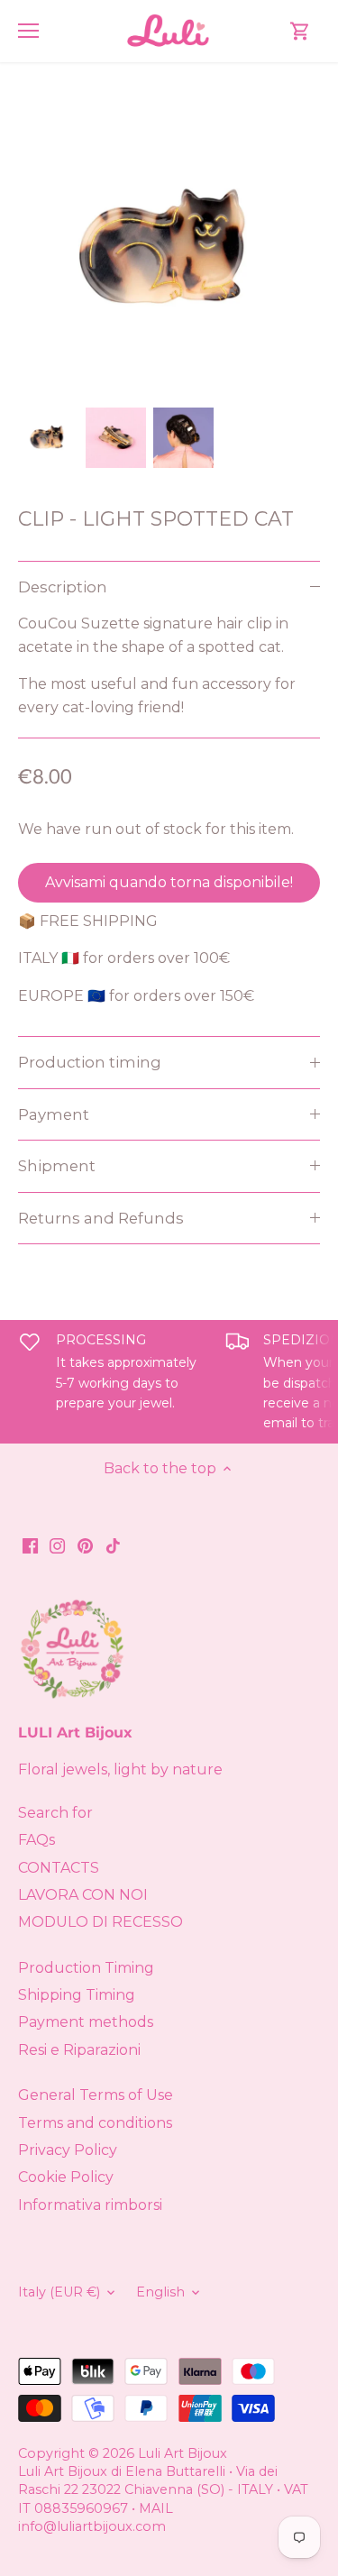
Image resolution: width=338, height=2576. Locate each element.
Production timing (90, 1062)
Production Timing (86, 1968)
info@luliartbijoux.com (92, 2526)
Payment (54, 1114)
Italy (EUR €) (59, 2292)
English (160, 2292)
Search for (55, 1813)
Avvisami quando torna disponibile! (169, 882)
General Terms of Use (96, 2095)
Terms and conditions (95, 2123)
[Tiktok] (113, 1545)
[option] (48, 438)
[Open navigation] (28, 31)
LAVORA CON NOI (83, 1895)
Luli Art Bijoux (183, 2453)
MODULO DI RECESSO (100, 1922)
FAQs (37, 1840)
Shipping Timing (77, 1995)
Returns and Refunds (101, 1218)
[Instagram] (57, 1545)
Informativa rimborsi (90, 2205)
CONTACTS (59, 1868)
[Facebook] (30, 1545)
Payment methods (86, 2022)
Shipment (57, 1166)
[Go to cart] (300, 31)
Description (63, 587)
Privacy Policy (68, 2150)
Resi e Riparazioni (79, 2050)
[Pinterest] (85, 1545)
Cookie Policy (66, 2177)
